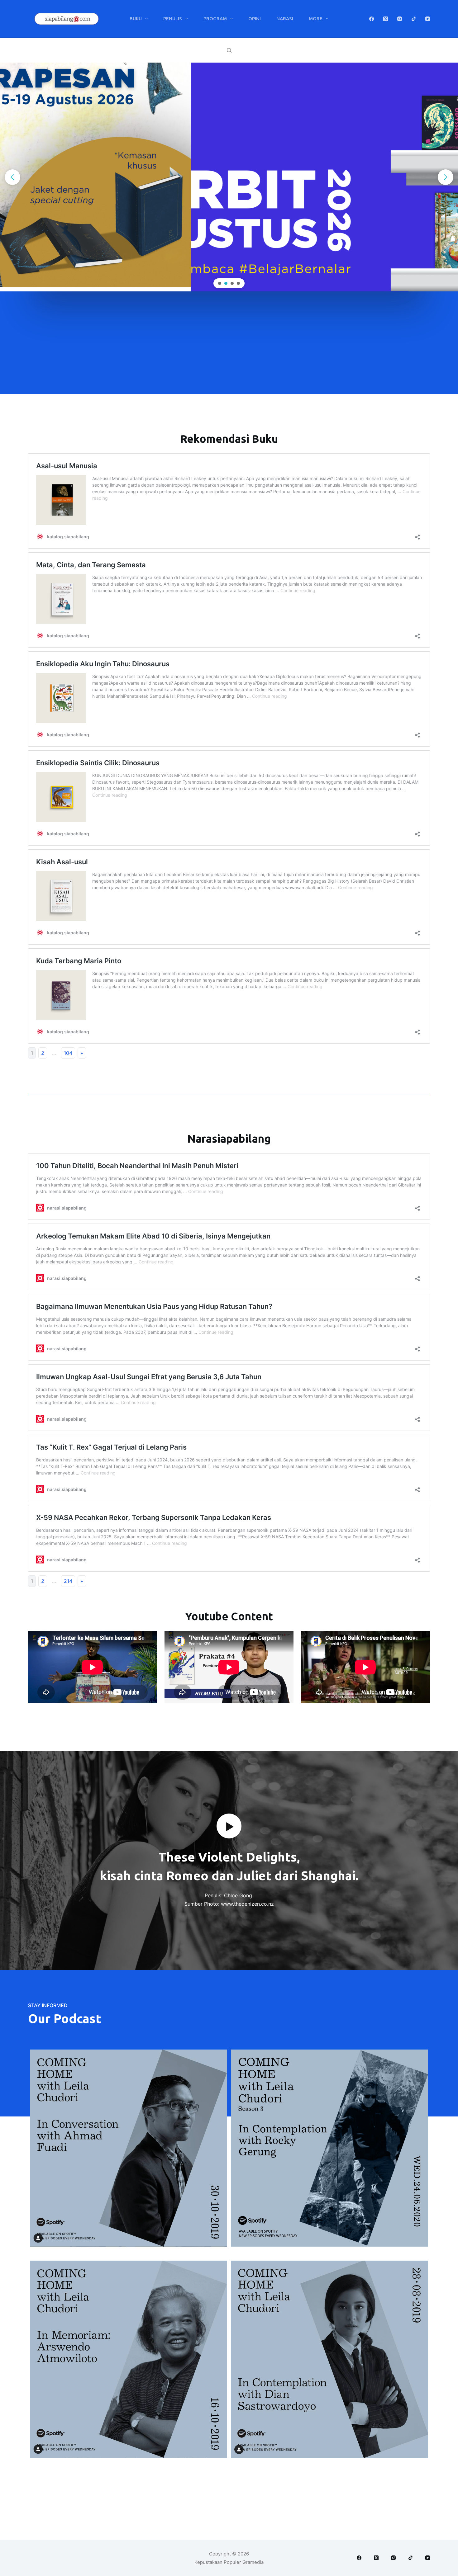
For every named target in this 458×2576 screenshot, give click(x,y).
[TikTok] (414, 19)
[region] (229, 177)
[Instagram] (400, 19)
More (316, 19)
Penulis (173, 19)
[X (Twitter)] (386, 19)
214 (68, 1581)
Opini (255, 19)
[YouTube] (428, 19)
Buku (136, 19)
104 (68, 1053)
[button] (12, 177)
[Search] (229, 50)
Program (215, 19)
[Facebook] (372, 19)
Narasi (285, 19)
